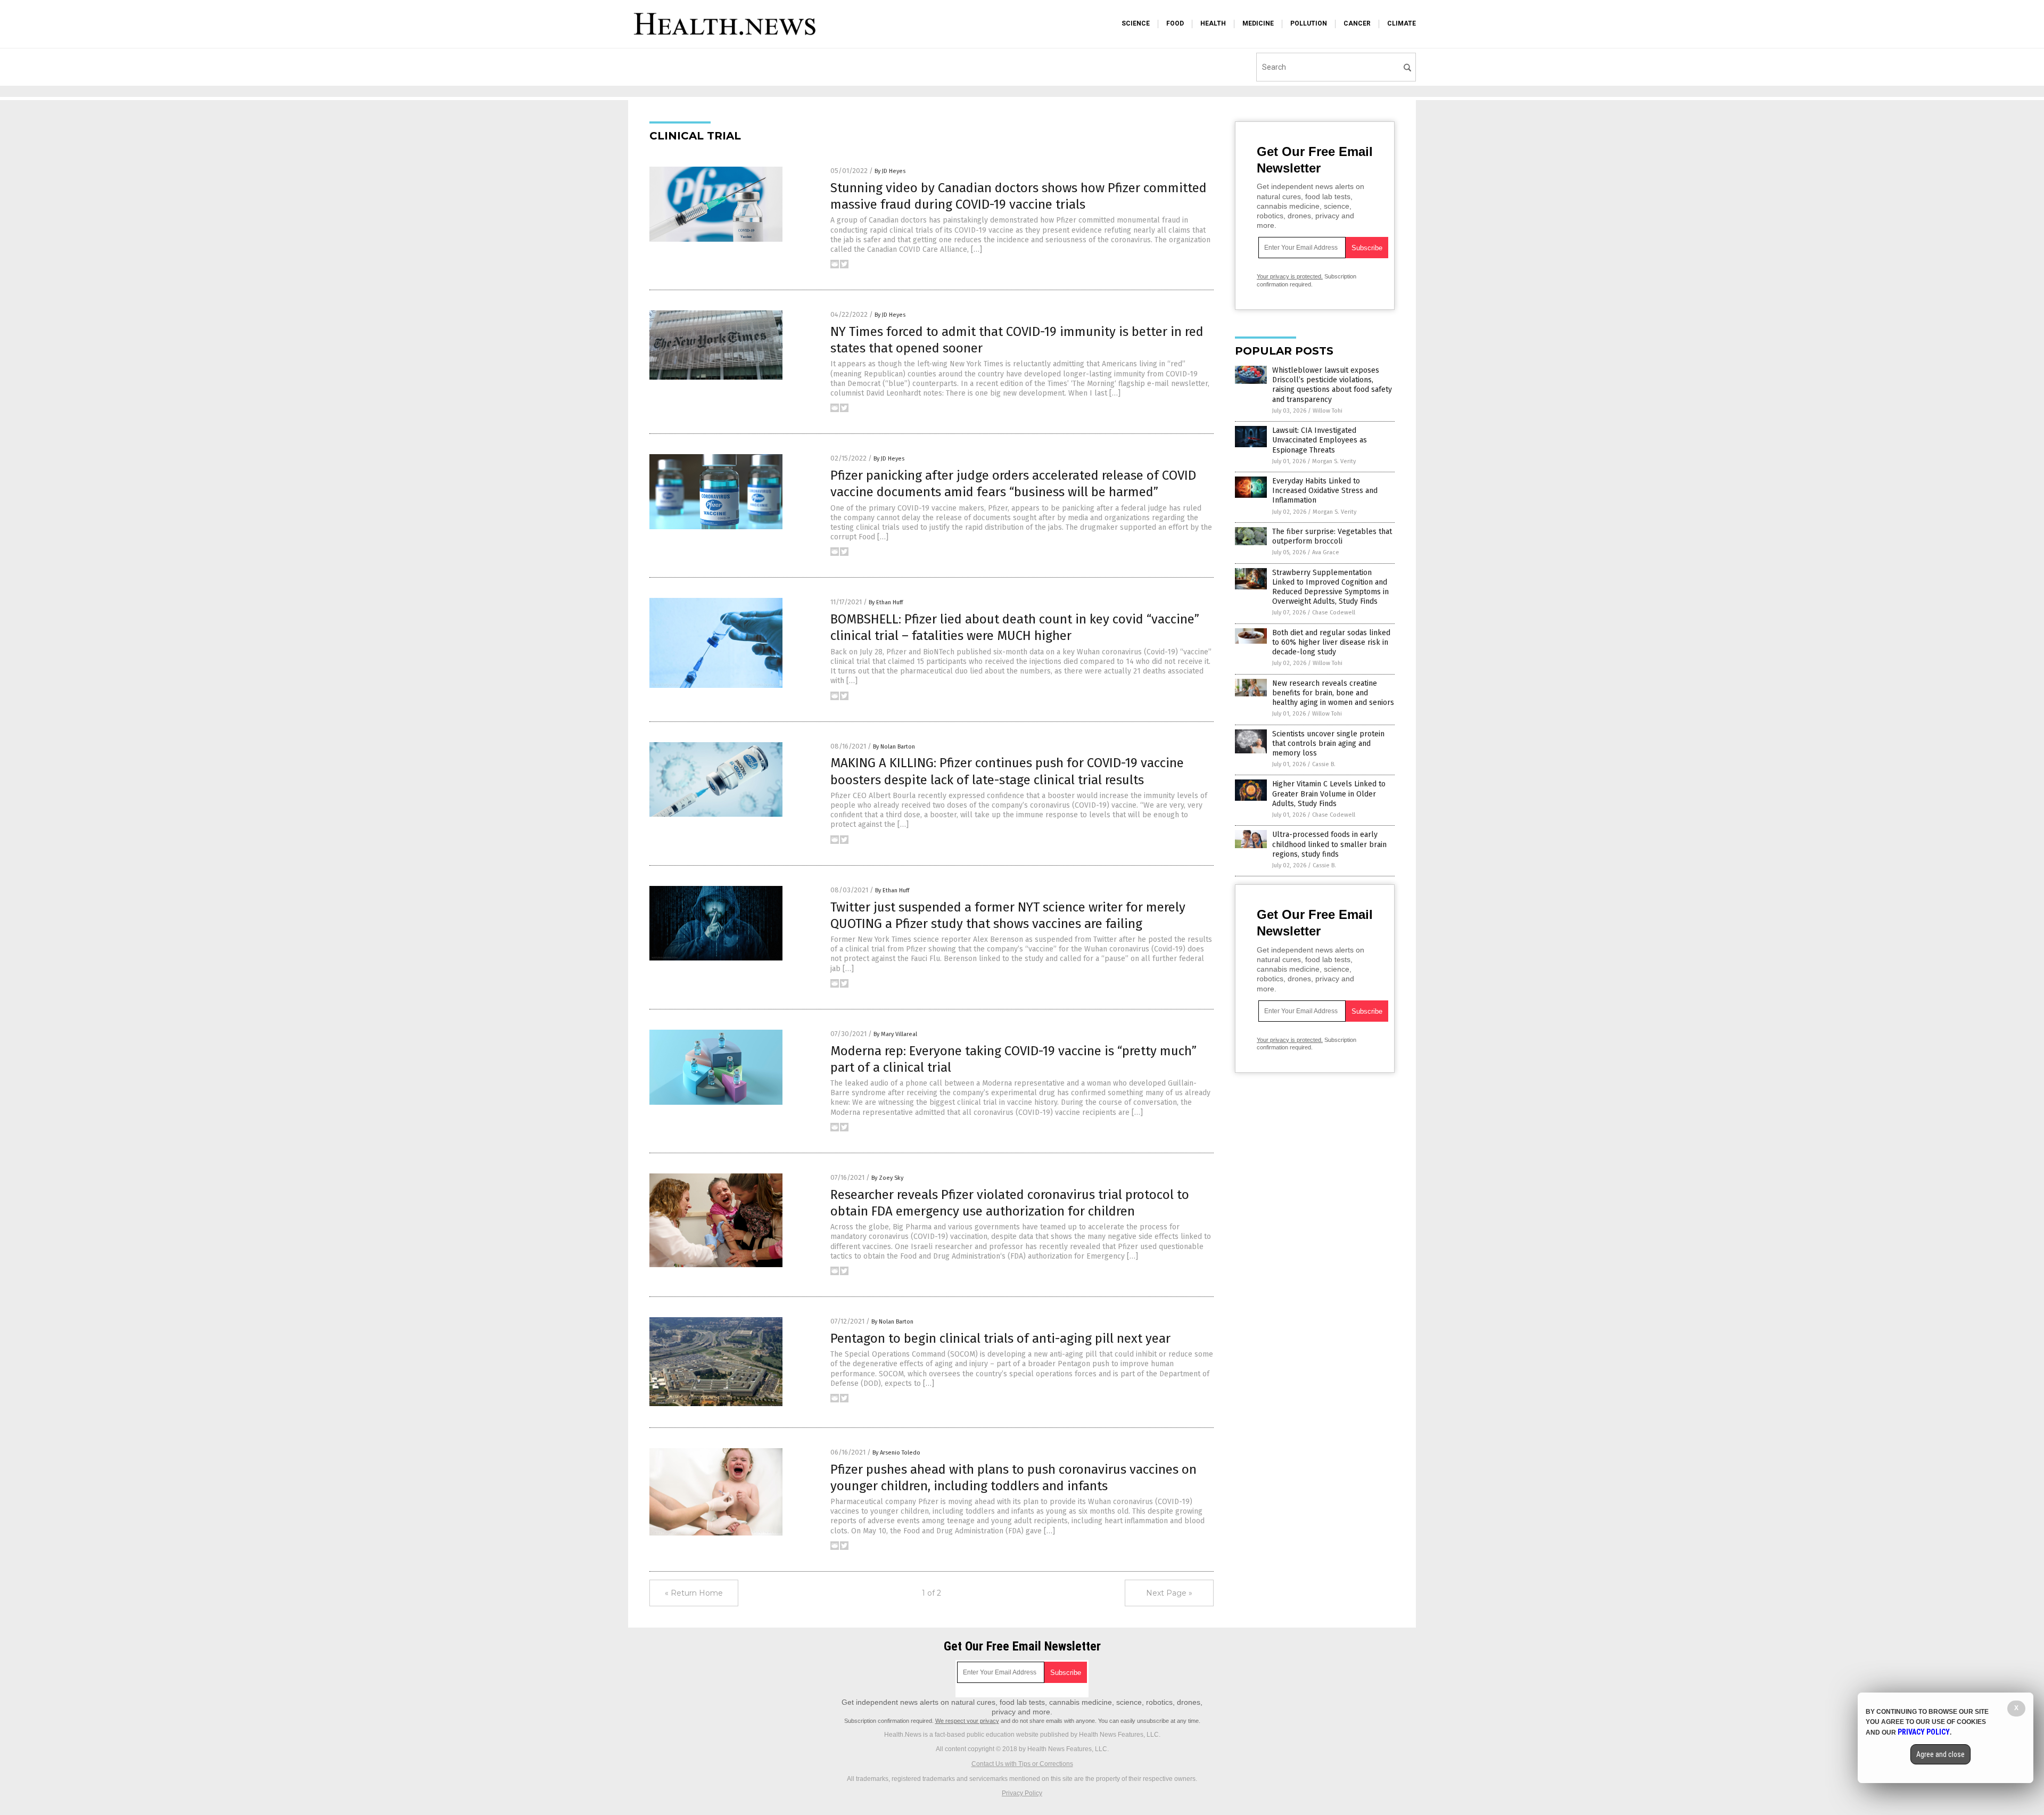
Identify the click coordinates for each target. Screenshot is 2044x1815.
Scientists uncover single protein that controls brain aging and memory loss (1328, 744)
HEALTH (1213, 23)
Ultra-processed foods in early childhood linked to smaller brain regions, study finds (1329, 844)
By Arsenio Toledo (896, 1453)
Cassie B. (1324, 764)
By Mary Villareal (895, 1034)
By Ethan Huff (886, 602)
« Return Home (694, 1593)
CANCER (1357, 23)
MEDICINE (1258, 23)
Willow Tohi (1328, 411)
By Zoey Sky (887, 1178)
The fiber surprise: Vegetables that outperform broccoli (1332, 536)
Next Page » (1169, 1593)
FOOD (1175, 23)
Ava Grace (1326, 552)
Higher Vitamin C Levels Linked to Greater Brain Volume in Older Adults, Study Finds (1329, 794)
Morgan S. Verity (1334, 461)
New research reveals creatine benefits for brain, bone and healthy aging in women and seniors (1333, 693)
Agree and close (1940, 1754)
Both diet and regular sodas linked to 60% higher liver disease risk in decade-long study (1331, 642)
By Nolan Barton (894, 747)
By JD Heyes (890, 171)
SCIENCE (1136, 23)
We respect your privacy (967, 1721)
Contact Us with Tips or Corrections (1022, 1764)
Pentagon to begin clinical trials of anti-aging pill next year (1000, 1338)
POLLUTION (1309, 23)
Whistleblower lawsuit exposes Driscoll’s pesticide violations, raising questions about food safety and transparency (1332, 385)
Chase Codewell (1334, 613)
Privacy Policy (1022, 1793)
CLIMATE (1402, 23)
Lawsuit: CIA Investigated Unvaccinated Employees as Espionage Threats (1320, 440)
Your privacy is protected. (1290, 276)
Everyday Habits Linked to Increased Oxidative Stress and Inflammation (1325, 491)
